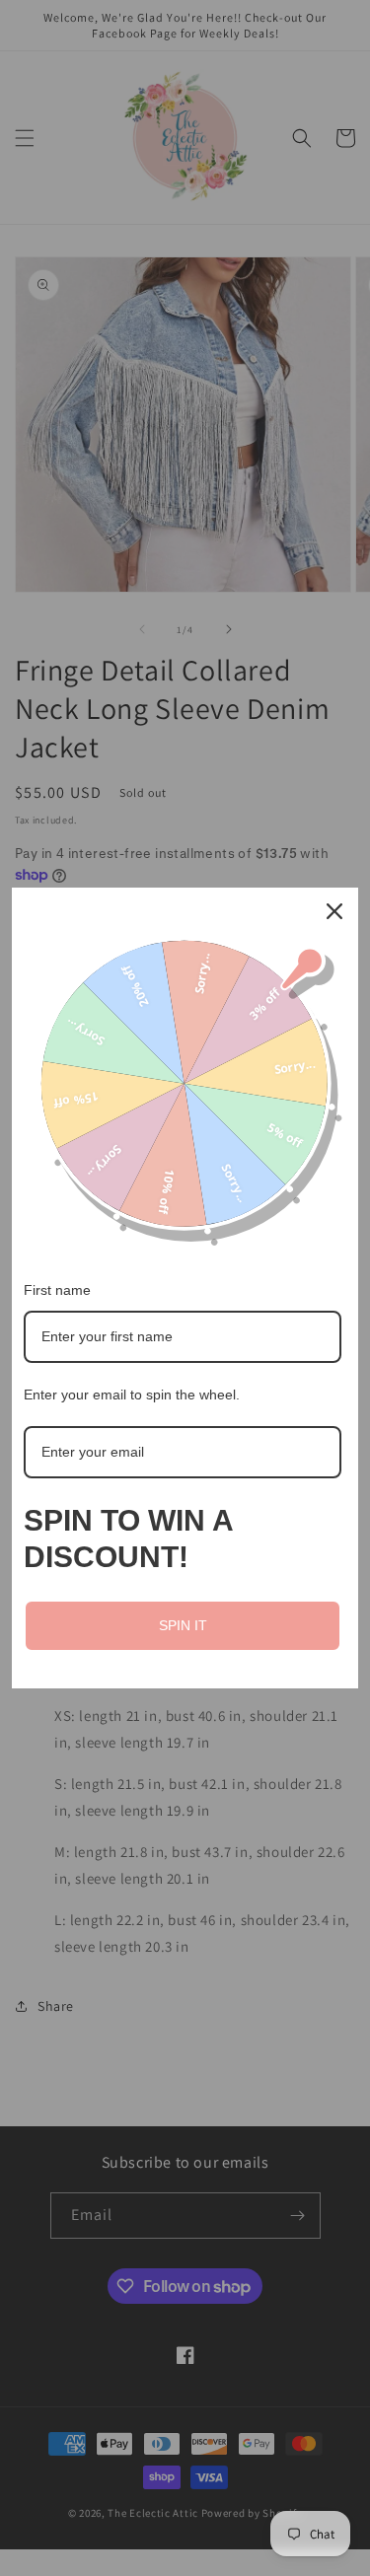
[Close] (334, 911)
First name (57, 1290)
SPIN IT (183, 1625)
